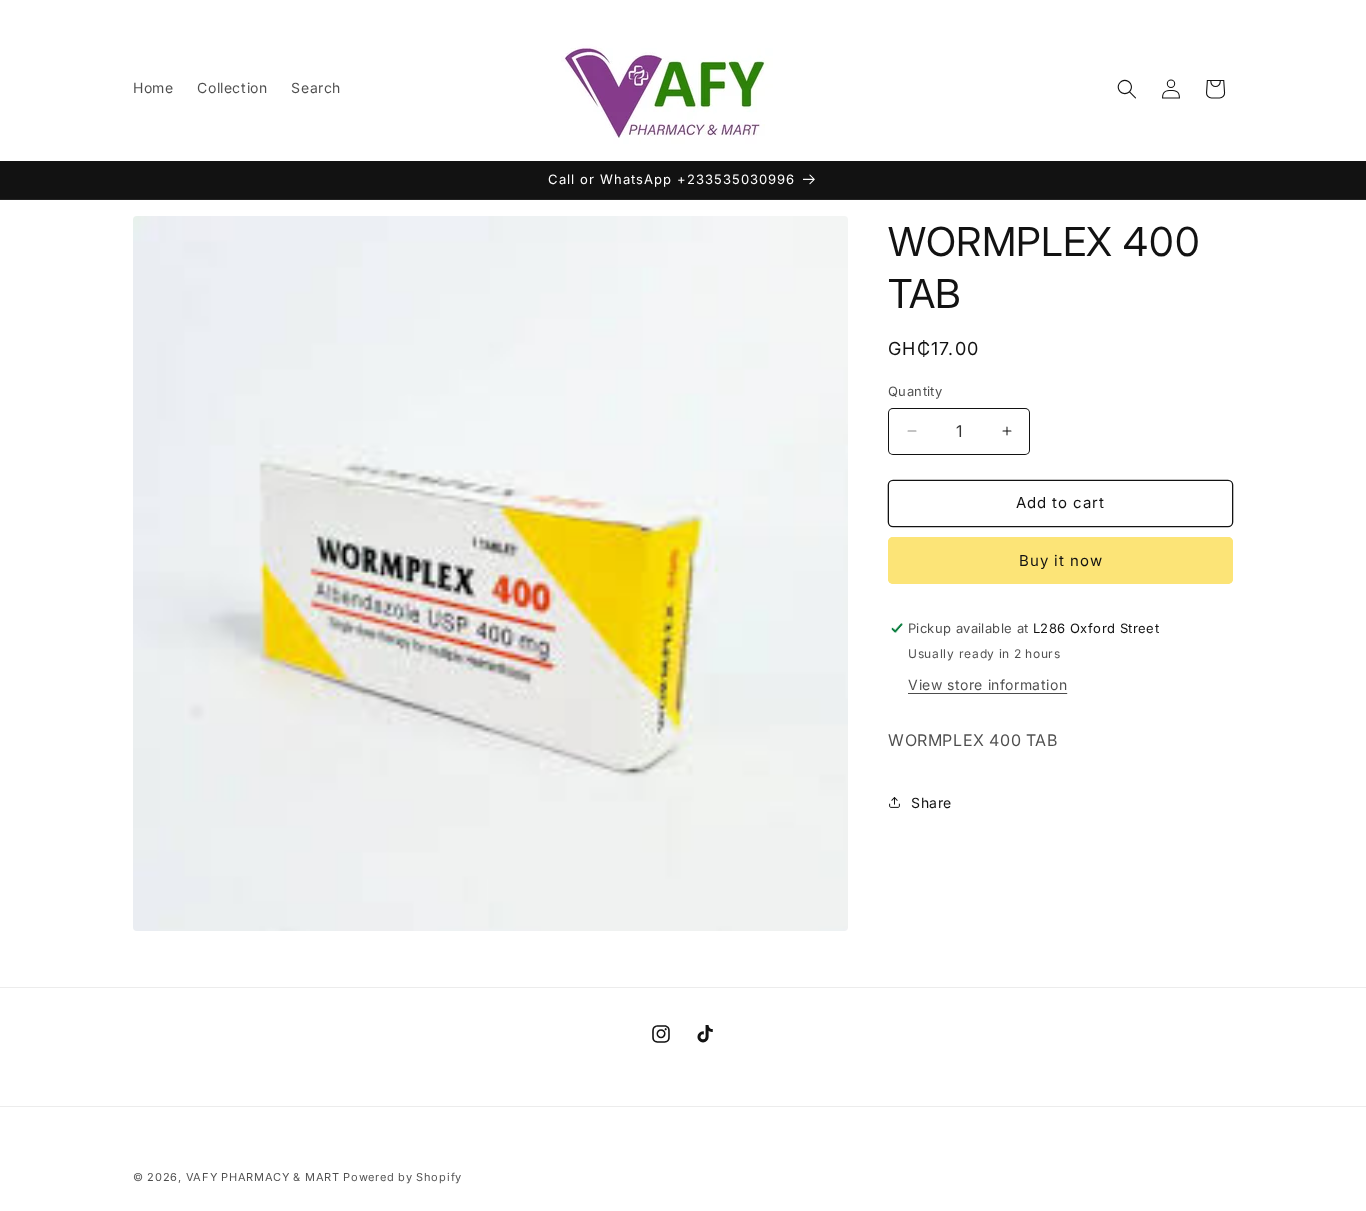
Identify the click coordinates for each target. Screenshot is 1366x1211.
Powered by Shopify (402, 1177)
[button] (1127, 89)
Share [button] (931, 802)
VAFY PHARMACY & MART (263, 1177)
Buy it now (1061, 560)
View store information (987, 684)
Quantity (915, 391)
